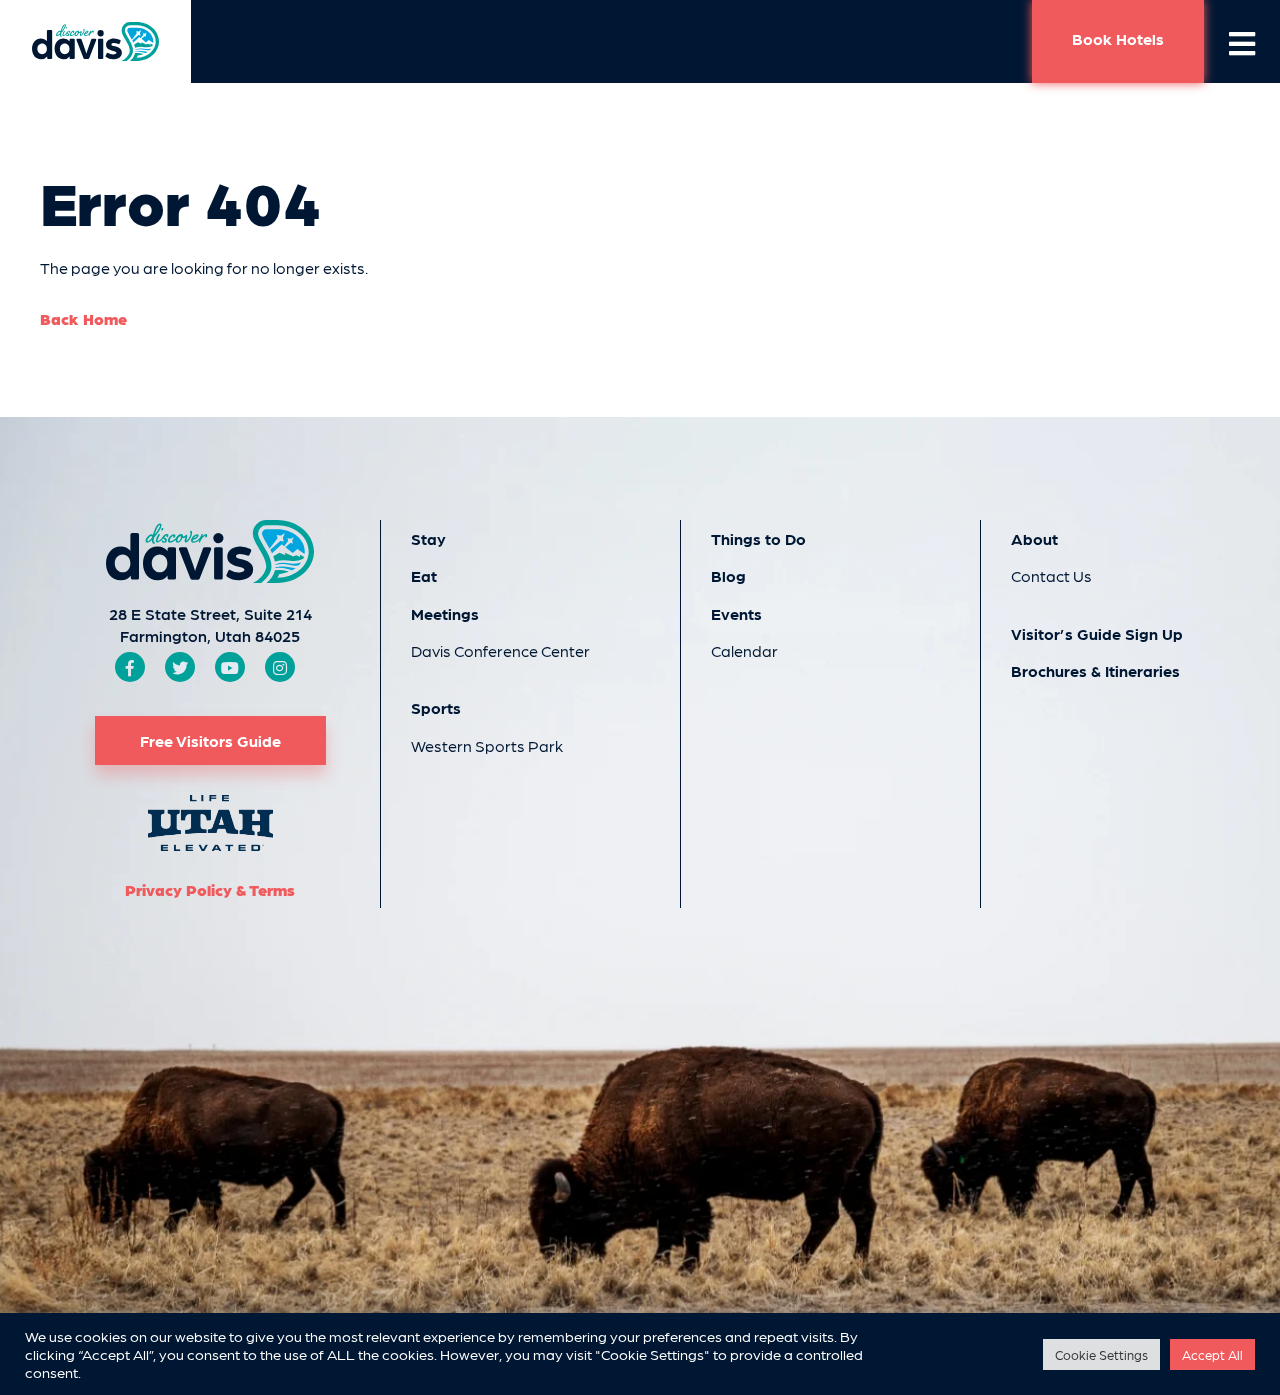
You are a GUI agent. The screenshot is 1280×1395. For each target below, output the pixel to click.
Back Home (83, 318)
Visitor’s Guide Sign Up (1097, 633)
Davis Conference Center (500, 650)
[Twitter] (180, 667)
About (1034, 538)
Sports (436, 707)
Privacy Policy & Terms (210, 889)
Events (736, 613)
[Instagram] (280, 667)
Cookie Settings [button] (1101, 1354)
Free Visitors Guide (210, 740)
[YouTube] (230, 667)
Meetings (445, 613)
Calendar (744, 650)
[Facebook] (130, 667)
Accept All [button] (1212, 1354)
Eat (424, 575)
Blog (728, 575)
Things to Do (758, 538)
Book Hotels (1118, 38)
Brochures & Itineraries (1095, 670)
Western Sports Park (487, 745)
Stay (428, 538)
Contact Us (1051, 575)
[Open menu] (1242, 42)
